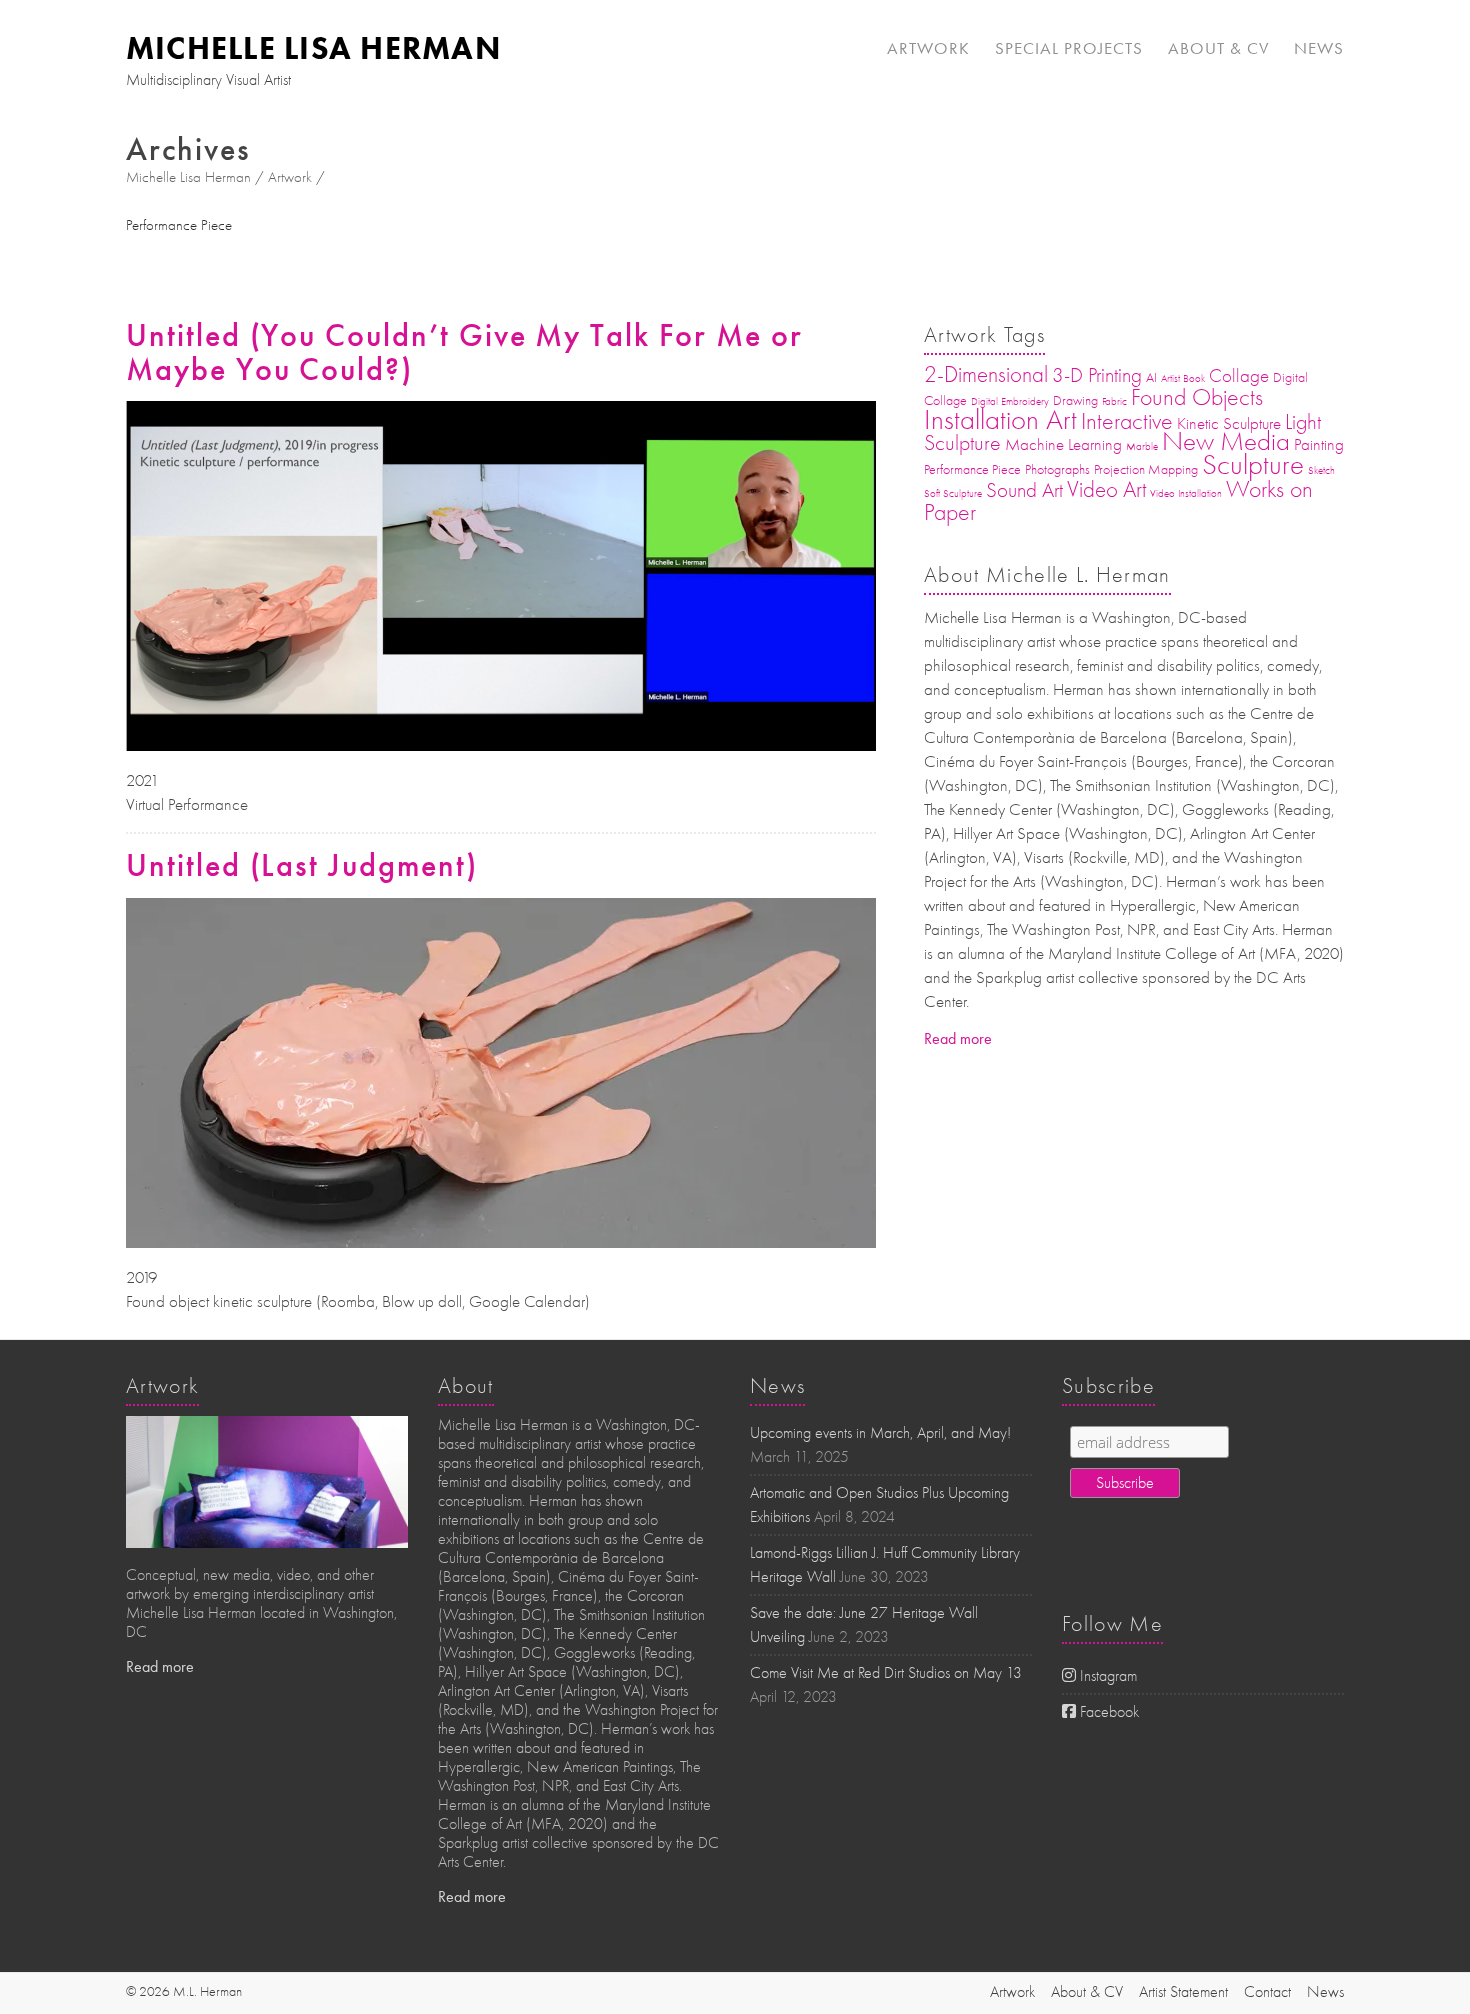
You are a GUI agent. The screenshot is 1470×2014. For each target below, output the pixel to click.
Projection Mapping (1146, 469)
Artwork (928, 48)
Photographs (1057, 469)
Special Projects (1069, 48)
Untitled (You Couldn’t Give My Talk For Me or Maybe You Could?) (464, 352)
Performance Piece (972, 469)
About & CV (1218, 48)
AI (1151, 377)
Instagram (1106, 1676)
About (466, 1386)
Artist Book (1183, 378)
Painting (1319, 444)
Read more (958, 1038)
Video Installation (1186, 493)
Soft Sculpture (953, 493)
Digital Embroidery (1010, 401)
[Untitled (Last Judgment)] (501, 907)
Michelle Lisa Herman (313, 48)
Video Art (1106, 489)
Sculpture (1253, 464)
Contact (1267, 1992)
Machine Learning (1063, 444)
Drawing (1075, 400)
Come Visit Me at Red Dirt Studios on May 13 (886, 1673)
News (1319, 48)
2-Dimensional (986, 374)
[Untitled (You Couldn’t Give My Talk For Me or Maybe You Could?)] (501, 410)
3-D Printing (1097, 375)
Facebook (1107, 1712)
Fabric (1114, 401)
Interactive (1127, 421)
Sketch (1321, 470)
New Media (1226, 441)
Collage (1239, 376)
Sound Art (1024, 490)
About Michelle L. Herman (1047, 575)
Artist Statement (1183, 1992)
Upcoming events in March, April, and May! (880, 1433)
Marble (1142, 446)
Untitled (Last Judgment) (302, 865)
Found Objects (1197, 397)
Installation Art (1000, 419)
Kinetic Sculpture (1229, 423)
